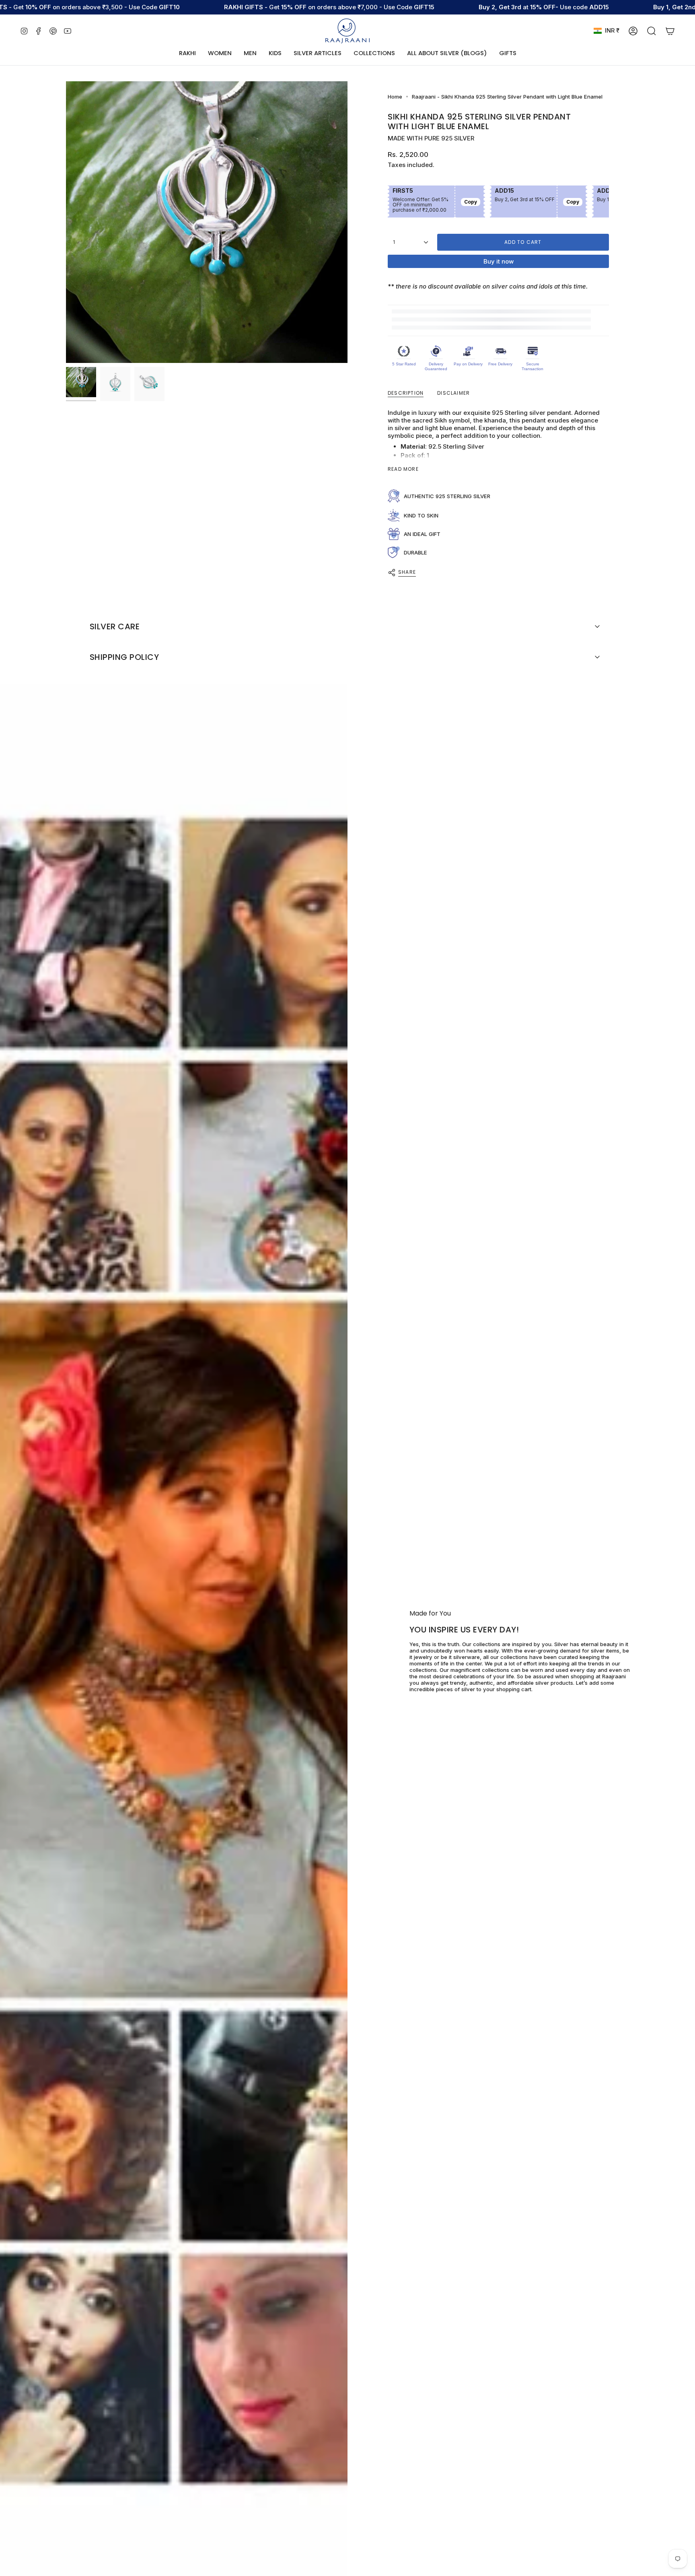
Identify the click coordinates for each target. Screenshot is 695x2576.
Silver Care (115, 626)
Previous (66, 222)
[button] (220, 54)
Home (395, 97)
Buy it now (499, 261)
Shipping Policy (124, 657)
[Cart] (670, 31)
